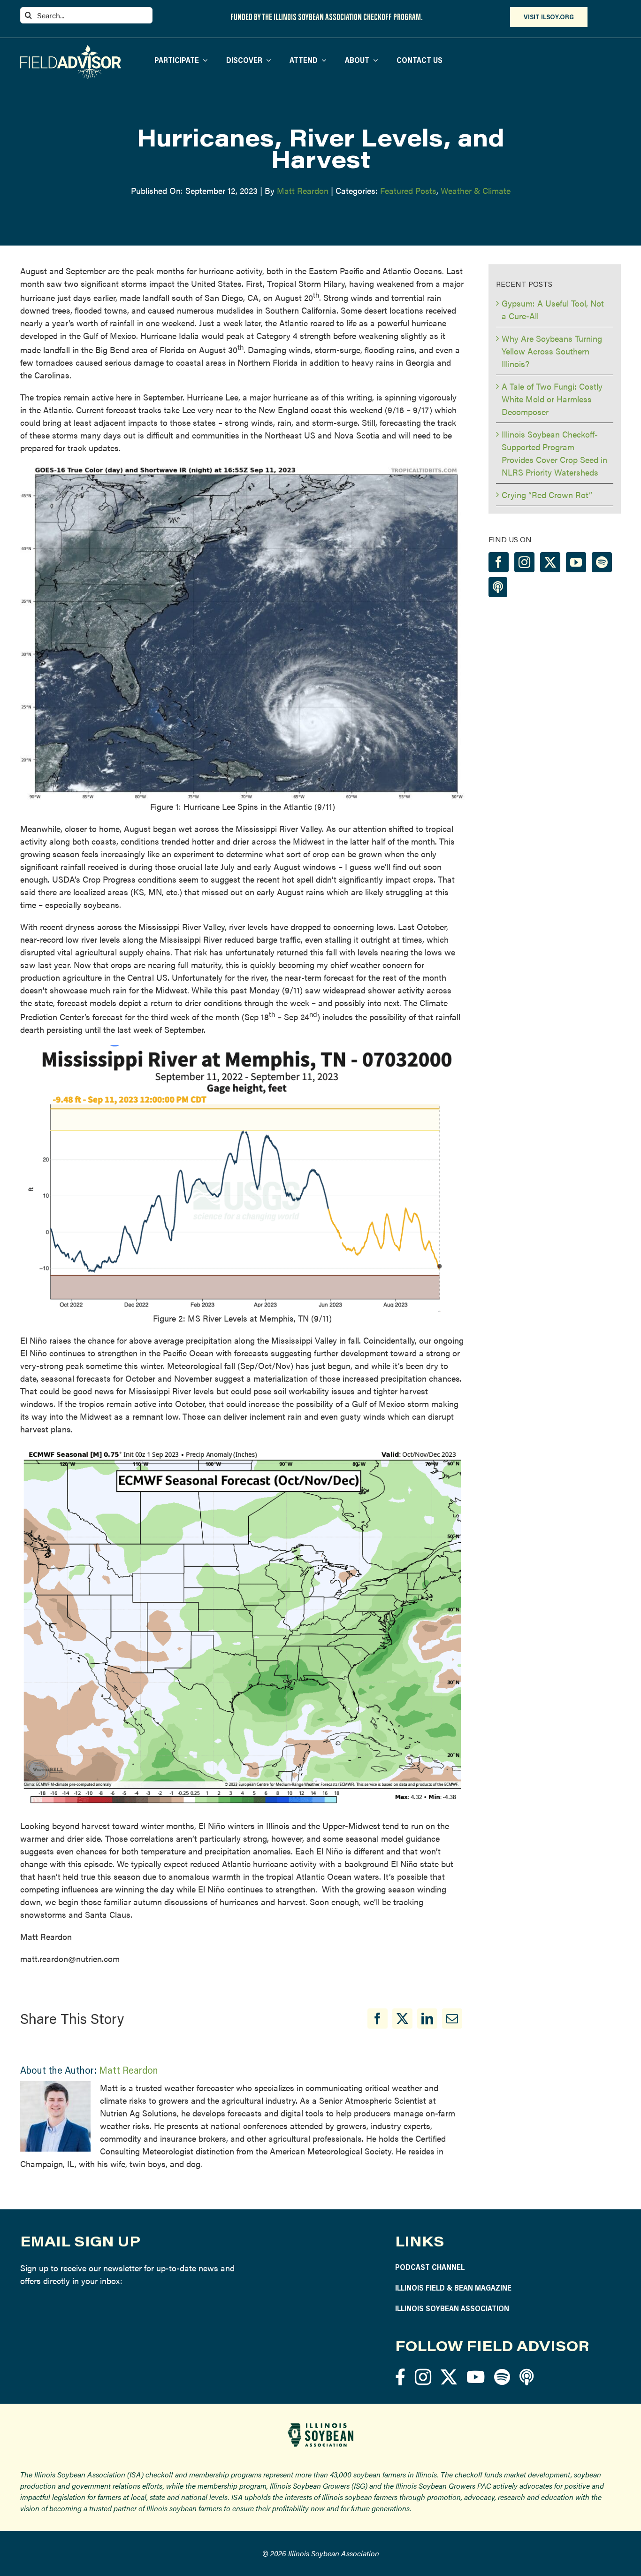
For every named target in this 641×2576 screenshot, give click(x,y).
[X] (402, 2019)
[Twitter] (550, 562)
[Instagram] (524, 562)
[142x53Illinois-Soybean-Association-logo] (320, 2426)
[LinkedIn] (427, 2019)
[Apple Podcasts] (498, 587)
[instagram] (423, 2377)
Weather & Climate (476, 190)
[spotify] (502, 2377)
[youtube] (476, 2377)
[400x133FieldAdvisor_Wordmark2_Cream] (71, 49)
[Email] (452, 2019)
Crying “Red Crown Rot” (547, 495)
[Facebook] (378, 2019)
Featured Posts (408, 190)
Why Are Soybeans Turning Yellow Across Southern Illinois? (552, 351)
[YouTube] (576, 562)
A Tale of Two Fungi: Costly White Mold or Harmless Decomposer (552, 399)
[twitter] (449, 2377)
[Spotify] (602, 562)
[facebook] (400, 2377)
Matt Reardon (303, 190)
